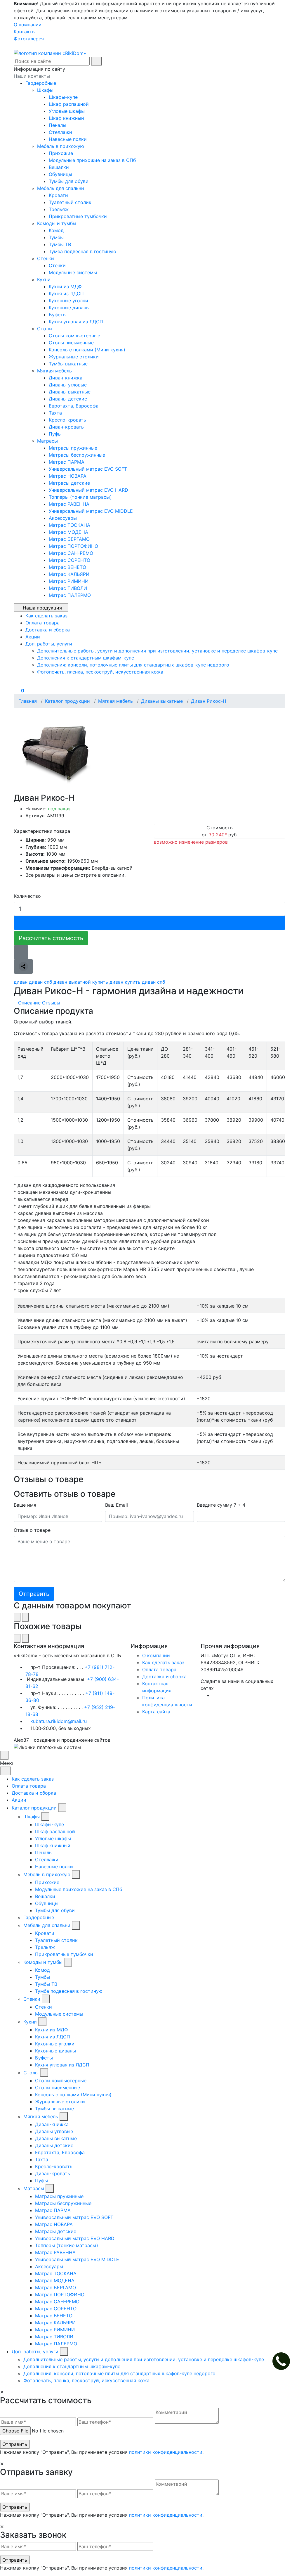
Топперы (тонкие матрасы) (80, 497)
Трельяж (59, 209)
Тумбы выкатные (68, 364)
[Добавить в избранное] (21, 952)
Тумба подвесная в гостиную (82, 251)
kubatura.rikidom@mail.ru (59, 1721)
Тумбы (56, 237)
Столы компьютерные (74, 336)
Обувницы (60, 174)
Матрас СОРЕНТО (69, 560)
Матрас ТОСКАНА (69, 525)
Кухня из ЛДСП (66, 293)
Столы (45, 329)
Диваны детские (68, 399)
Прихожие (61, 153)
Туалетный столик (70, 202)
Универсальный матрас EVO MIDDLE (91, 511)
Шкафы (46, 90)
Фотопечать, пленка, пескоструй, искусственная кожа (100, 672)
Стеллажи (60, 132)
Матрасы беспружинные (77, 455)
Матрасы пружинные (73, 448)
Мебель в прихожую (61, 146)
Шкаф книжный (66, 118)
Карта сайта (156, 1712)
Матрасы (48, 441)
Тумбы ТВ (60, 244)
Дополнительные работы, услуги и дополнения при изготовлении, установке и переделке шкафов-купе (157, 651)
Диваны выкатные (70, 392)
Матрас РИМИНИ (69, 581)
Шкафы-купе (63, 97)
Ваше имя (25, 1505)
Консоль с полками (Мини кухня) (87, 350)
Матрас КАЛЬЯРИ (69, 574)
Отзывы (51, 1003)
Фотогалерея (29, 39)
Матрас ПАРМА (67, 462)
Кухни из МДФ (65, 286)
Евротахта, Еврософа (74, 406)
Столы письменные (71, 343)
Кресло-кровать (67, 420)
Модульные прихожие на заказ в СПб (92, 160)
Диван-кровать (66, 427)
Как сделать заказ (163, 1662)
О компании (28, 25)
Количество (27, 896)
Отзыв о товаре (32, 1530)
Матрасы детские (69, 483)
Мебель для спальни (61, 188)
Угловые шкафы (67, 111)
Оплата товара (159, 1669)
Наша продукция (42, 608)
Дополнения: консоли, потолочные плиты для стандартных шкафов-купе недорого (133, 665)
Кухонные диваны (69, 308)
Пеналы (58, 125)
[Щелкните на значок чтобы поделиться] (23, 966)
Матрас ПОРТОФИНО (73, 546)
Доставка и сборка (164, 1677)
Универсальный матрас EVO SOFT (88, 469)
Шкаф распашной (69, 104)
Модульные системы (73, 272)
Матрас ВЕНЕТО (67, 567)
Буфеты (58, 315)
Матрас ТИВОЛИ (68, 588)
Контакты (25, 32)
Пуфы (55, 434)
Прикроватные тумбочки (78, 216)
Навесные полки (68, 139)
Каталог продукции (34, 1808)
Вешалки (59, 167)
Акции (19, 1800)
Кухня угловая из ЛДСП (76, 322)
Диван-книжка (66, 378)
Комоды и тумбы (57, 223)
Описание (29, 1003)
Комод (56, 230)
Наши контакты (32, 76)
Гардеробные (41, 83)
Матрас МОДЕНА (68, 532)
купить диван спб (145, 982)
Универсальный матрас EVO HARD (88, 490)
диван (21, 982)
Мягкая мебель (55, 371)
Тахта (55, 413)
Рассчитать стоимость (51, 938)
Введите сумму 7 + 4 (221, 1505)
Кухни (45, 279)
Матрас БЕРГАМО (69, 539)
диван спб (40, 982)
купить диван (108, 982)
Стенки (46, 258)
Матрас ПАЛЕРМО (70, 595)
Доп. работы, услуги (35, 2351)
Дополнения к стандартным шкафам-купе (86, 658)
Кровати (58, 195)
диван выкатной (72, 982)
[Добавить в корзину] (149, 923)
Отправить (15, 2444)
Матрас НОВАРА (68, 476)
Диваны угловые (68, 385)
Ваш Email (117, 1505)
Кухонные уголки (68, 301)
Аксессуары (63, 518)
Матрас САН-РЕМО (71, 553)
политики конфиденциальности (166, 2452)
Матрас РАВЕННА (69, 504)
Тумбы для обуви (69, 181)
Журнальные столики (74, 357)
